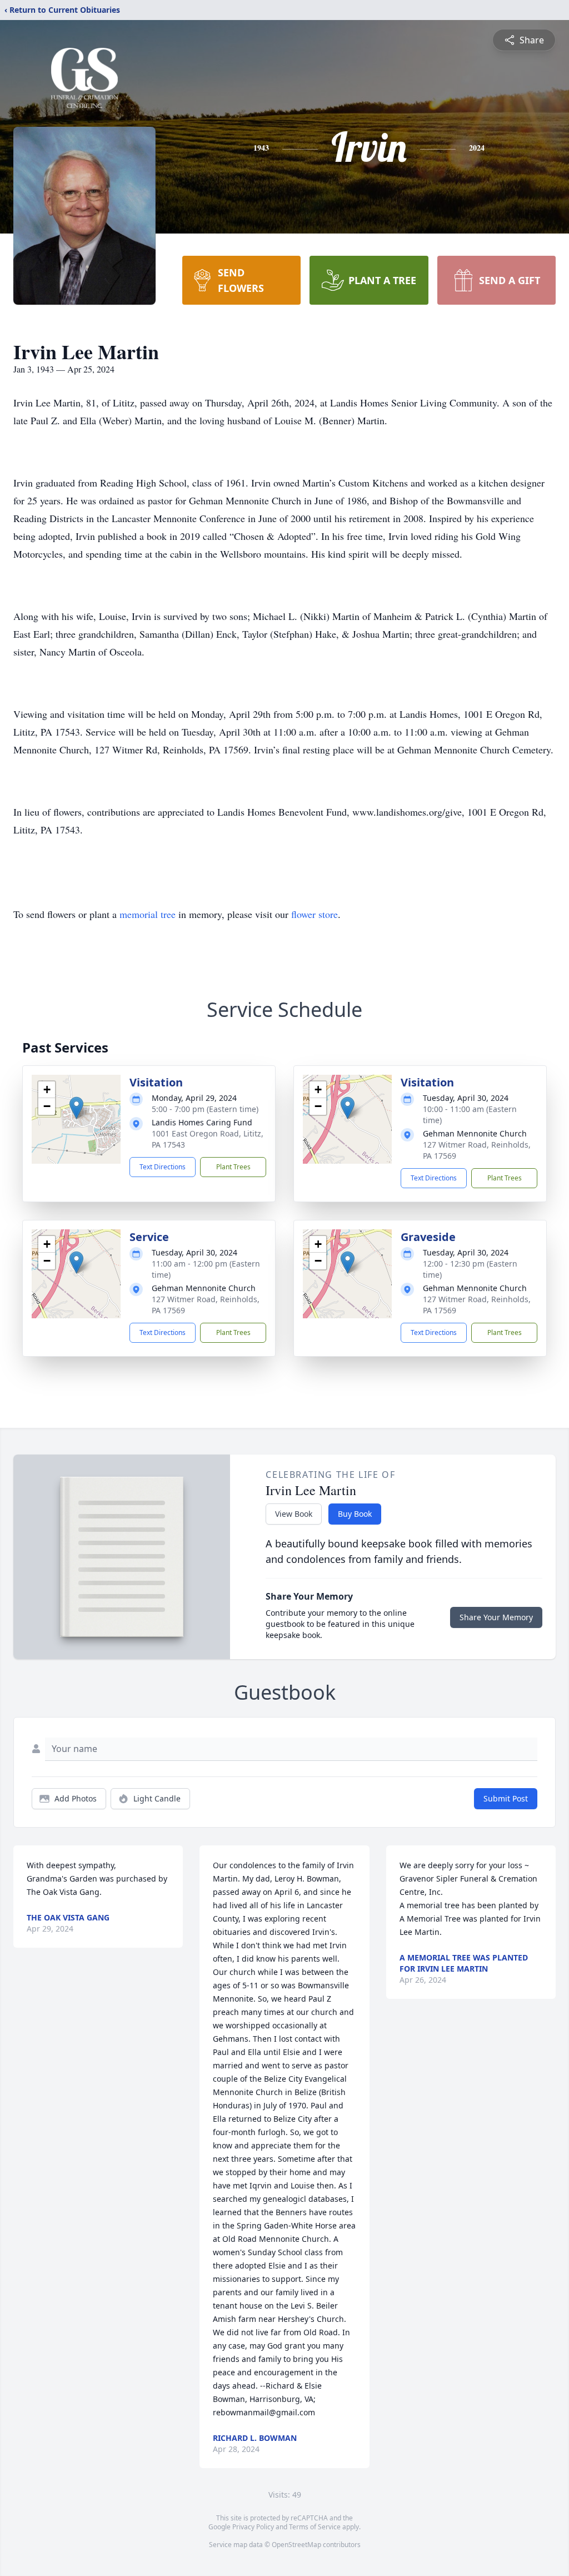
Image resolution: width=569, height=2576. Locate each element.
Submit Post (506, 1798)
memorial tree (148, 914)
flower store (315, 914)
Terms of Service (315, 2527)
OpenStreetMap (296, 2545)
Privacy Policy (253, 2527)
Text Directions (163, 1167)
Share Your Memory (496, 1617)
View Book (294, 1514)
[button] (76, 1108)
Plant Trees (233, 1167)
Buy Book (355, 1514)
